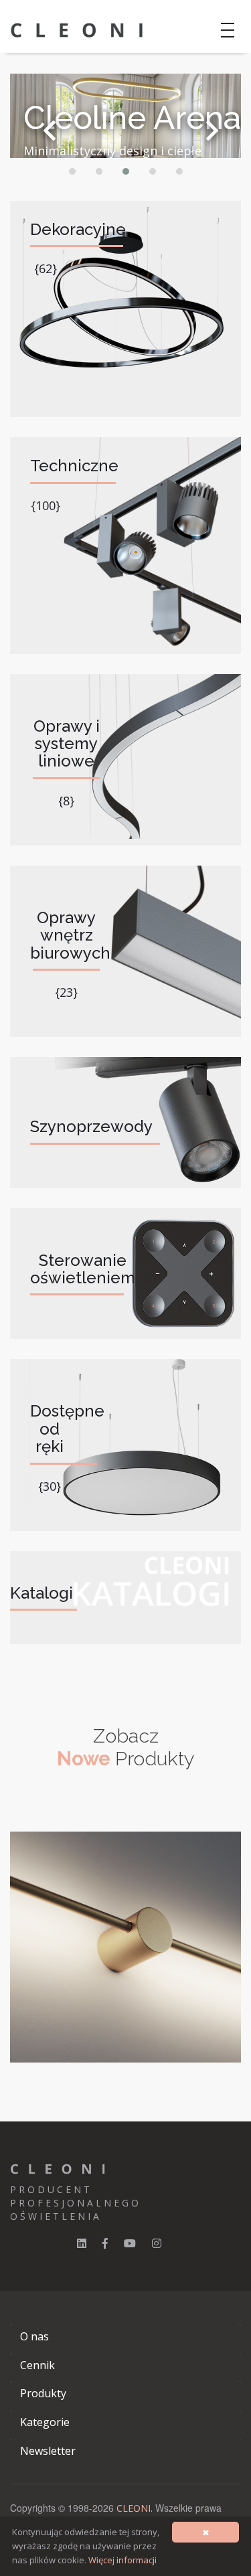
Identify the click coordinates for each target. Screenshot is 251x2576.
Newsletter (48, 2451)
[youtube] (130, 2243)
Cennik (37, 2365)
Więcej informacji (122, 2560)
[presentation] (50, 131)
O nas (34, 2336)
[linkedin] (82, 2243)
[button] (72, 171)
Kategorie (45, 2422)
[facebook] (105, 2243)
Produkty (43, 2393)
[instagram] (157, 2243)
